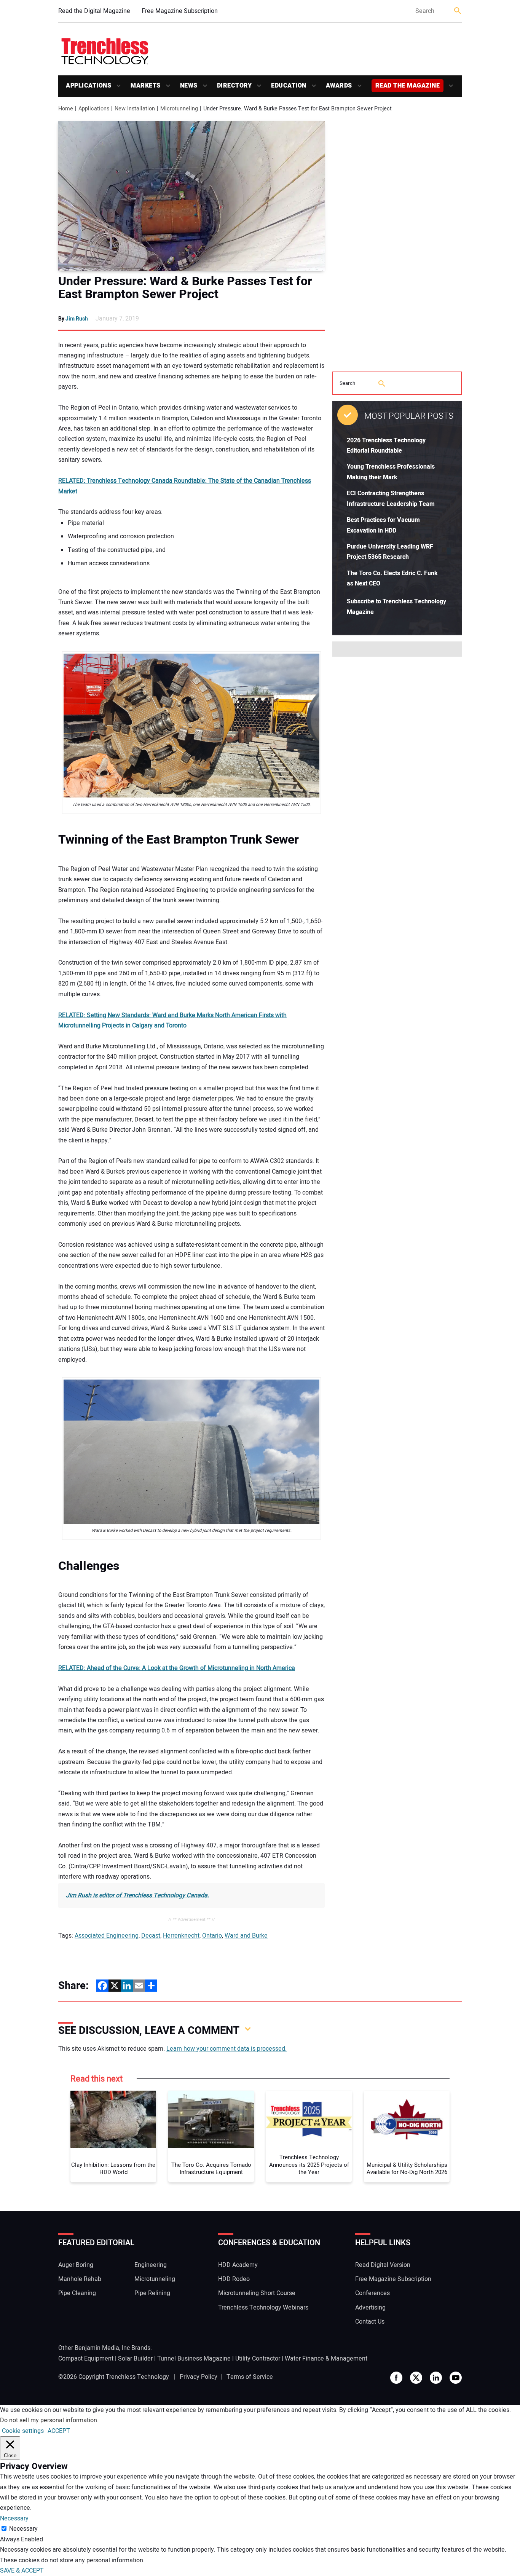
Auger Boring (76, 2265)
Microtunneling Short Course (257, 2293)
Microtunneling (155, 2279)
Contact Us (370, 2322)
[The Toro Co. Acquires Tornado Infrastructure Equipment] (211, 2119)
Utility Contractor (258, 2359)
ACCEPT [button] (59, 2431)
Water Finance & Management (326, 2359)
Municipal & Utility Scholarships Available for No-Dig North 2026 (407, 2169)
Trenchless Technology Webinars (263, 2308)
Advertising (370, 2308)
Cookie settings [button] (23, 2431)
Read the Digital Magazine (94, 11)
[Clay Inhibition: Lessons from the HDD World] (113, 2119)
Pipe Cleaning (77, 2293)
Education (289, 86)
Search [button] (458, 11)
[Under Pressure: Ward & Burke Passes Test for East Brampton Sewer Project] (191, 196)
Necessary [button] (14, 2519)
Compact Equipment (86, 2359)
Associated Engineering (107, 1936)
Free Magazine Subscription (180, 11)
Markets (146, 86)
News (189, 86)
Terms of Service (250, 2377)
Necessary (23, 2529)
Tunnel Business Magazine (194, 2359)
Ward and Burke (246, 1936)
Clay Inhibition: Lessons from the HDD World (113, 2169)
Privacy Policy (199, 2377)
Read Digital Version (383, 2265)
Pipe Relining (152, 2293)
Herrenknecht (181, 1936)
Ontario (212, 1936)
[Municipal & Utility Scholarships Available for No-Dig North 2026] (407, 2119)
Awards (339, 86)
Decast (151, 1936)
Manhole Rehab (80, 2279)
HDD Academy (238, 2265)
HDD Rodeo (234, 2279)
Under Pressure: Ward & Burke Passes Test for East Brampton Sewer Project (185, 288)
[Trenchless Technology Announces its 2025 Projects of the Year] (309, 2119)
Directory (234, 86)
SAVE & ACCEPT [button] (22, 2571)
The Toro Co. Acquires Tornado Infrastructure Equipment (211, 2169)
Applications (89, 86)
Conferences (372, 2293)
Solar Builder (135, 2359)
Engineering (151, 2265)
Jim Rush (77, 319)
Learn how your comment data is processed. (227, 2049)
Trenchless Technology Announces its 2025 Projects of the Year (309, 2165)
